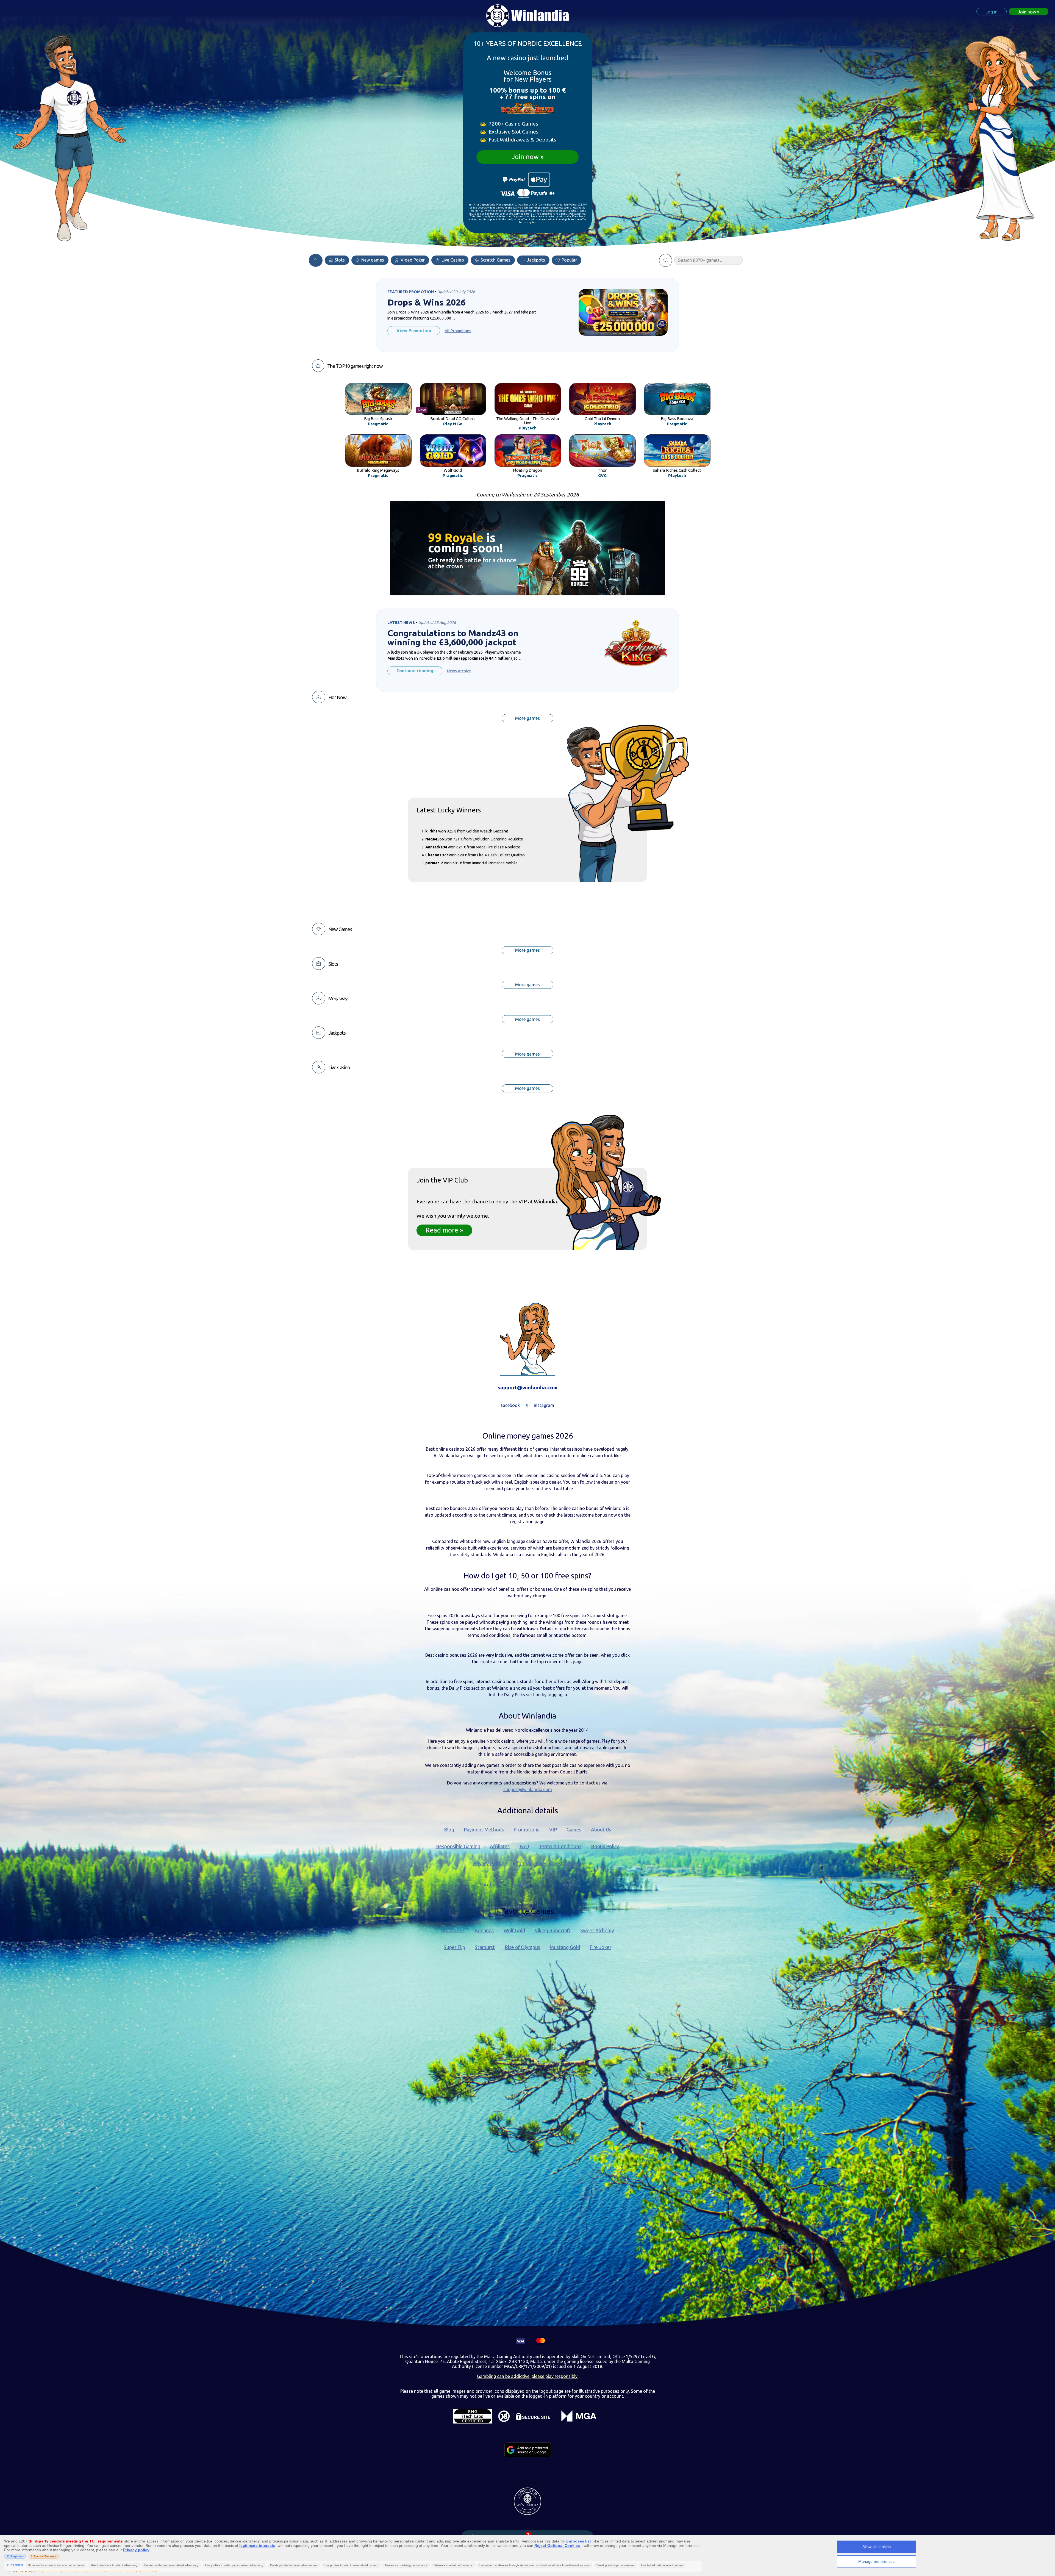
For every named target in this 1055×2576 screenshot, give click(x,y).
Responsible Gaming (458, 1846)
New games (372, 260)
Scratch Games (495, 260)
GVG (602, 476)
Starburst (485, 1947)
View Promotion (414, 331)
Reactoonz (453, 1930)
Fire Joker (600, 1947)
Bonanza (484, 1930)
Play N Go (453, 424)
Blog (449, 1830)
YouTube (520, 1885)
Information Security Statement (547, 1863)
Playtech (528, 428)
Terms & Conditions (560, 1846)
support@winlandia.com (527, 1387)
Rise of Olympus (522, 1947)
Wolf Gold (514, 1930)
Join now (525, 157)
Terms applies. (528, 223)
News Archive (459, 671)
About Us (601, 1830)
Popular (569, 260)
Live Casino (452, 260)
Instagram (564, 1885)
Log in (992, 12)
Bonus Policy (605, 1846)
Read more (442, 1230)
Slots (339, 260)
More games (527, 718)
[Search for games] (666, 260)
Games (574, 1830)
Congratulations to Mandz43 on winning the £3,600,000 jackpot (453, 638)
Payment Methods (484, 1830)
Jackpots (535, 260)
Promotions (526, 1830)
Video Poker (412, 260)
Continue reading (415, 671)
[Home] (316, 260)
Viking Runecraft (553, 1930)
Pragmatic (378, 424)
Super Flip (454, 1947)
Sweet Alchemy (597, 1930)
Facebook (491, 1885)
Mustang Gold (565, 1947)
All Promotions (458, 331)
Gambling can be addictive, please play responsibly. (528, 2376)
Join (1027, 12)
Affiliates (500, 1846)
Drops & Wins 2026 (427, 302)
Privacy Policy (488, 1863)
